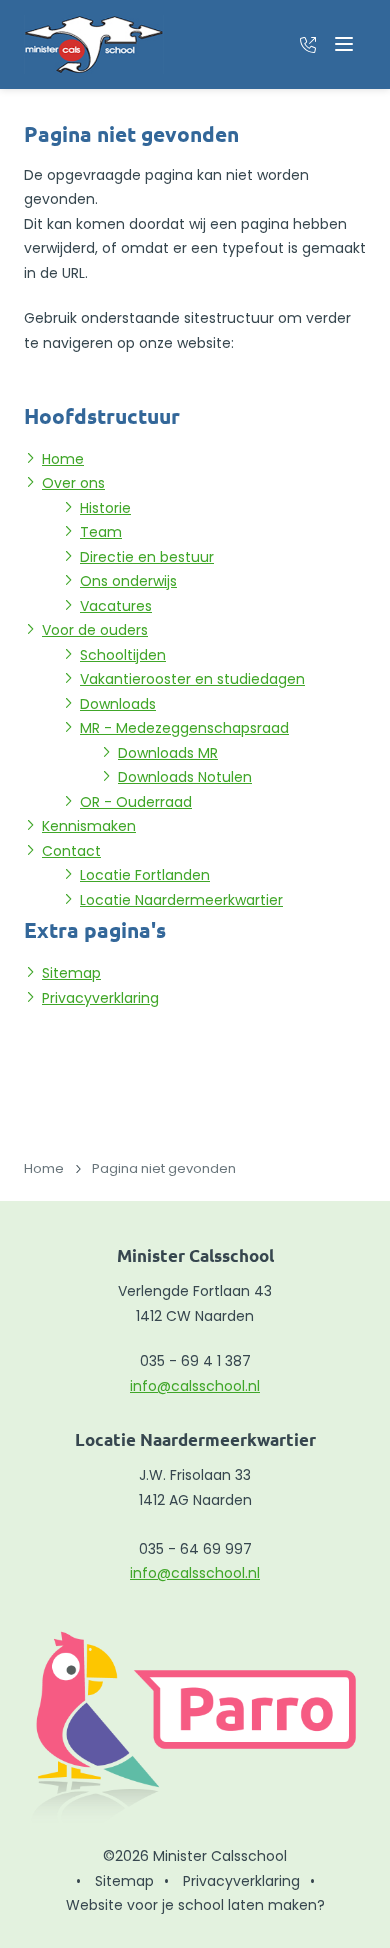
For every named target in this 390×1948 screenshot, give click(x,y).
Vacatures (116, 606)
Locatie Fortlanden (145, 875)
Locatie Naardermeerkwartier (181, 900)
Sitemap (71, 973)
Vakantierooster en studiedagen (192, 679)
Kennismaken (89, 826)
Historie (105, 508)
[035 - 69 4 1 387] (308, 44)
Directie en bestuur (147, 557)
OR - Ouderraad (136, 802)
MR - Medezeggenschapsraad (184, 728)
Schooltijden (123, 655)
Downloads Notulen (185, 777)
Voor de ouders (95, 630)
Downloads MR (168, 753)
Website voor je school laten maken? (195, 1905)
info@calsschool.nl (195, 1386)
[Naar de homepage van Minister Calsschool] (94, 44)
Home (63, 459)
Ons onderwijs (128, 581)
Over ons (73, 483)
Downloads (118, 704)
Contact (71, 851)
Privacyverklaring (100, 998)
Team (101, 532)
